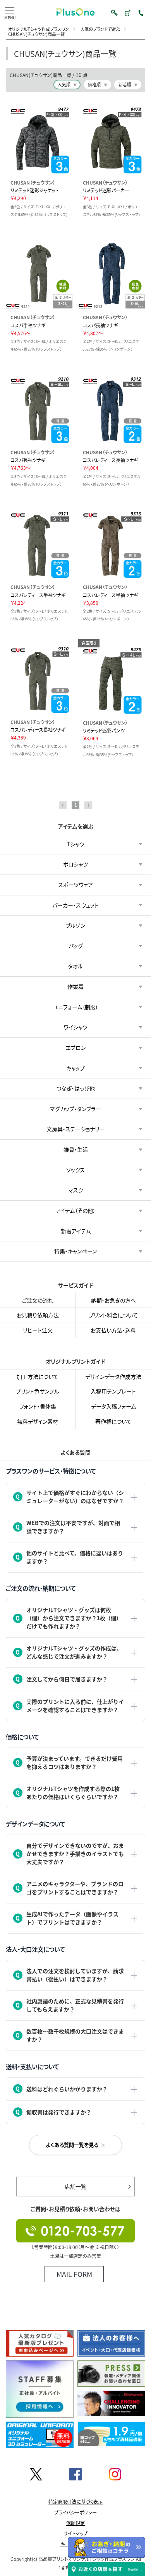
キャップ (75, 1068)
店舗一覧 (75, 2186)
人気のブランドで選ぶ (100, 29)
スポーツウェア (75, 885)
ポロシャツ (75, 864)
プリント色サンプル (38, 1391)
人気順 (64, 84)
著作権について (113, 1421)
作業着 (75, 986)
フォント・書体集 (38, 1406)
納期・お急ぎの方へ (113, 1300)
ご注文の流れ (38, 1300)
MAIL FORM (74, 2274)
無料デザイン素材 (38, 1421)
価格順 (94, 84)
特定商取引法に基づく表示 (75, 2502)
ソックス (75, 1170)
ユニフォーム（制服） (75, 1007)
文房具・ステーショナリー (75, 1129)
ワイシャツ (76, 1027)
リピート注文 (38, 1330)
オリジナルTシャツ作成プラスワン (39, 29)
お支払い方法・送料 (113, 1330)
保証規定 (75, 2523)
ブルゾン (75, 926)
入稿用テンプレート (113, 1391)
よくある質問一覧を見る (72, 2144)
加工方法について (38, 1376)
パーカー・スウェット (75, 905)
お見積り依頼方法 (38, 1315)
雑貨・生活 (76, 1149)
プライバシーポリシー (75, 2513)
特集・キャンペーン (75, 1251)
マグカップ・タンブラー (75, 1109)
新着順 (125, 84)
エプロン (75, 1048)
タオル (75, 966)
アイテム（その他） (76, 1210)
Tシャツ (76, 844)
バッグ (76, 946)
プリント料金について (113, 1315)
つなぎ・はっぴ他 (75, 1089)
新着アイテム (76, 1231)
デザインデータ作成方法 (113, 1376)
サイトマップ (75, 2533)
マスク (76, 1190)
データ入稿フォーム (113, 1406)
